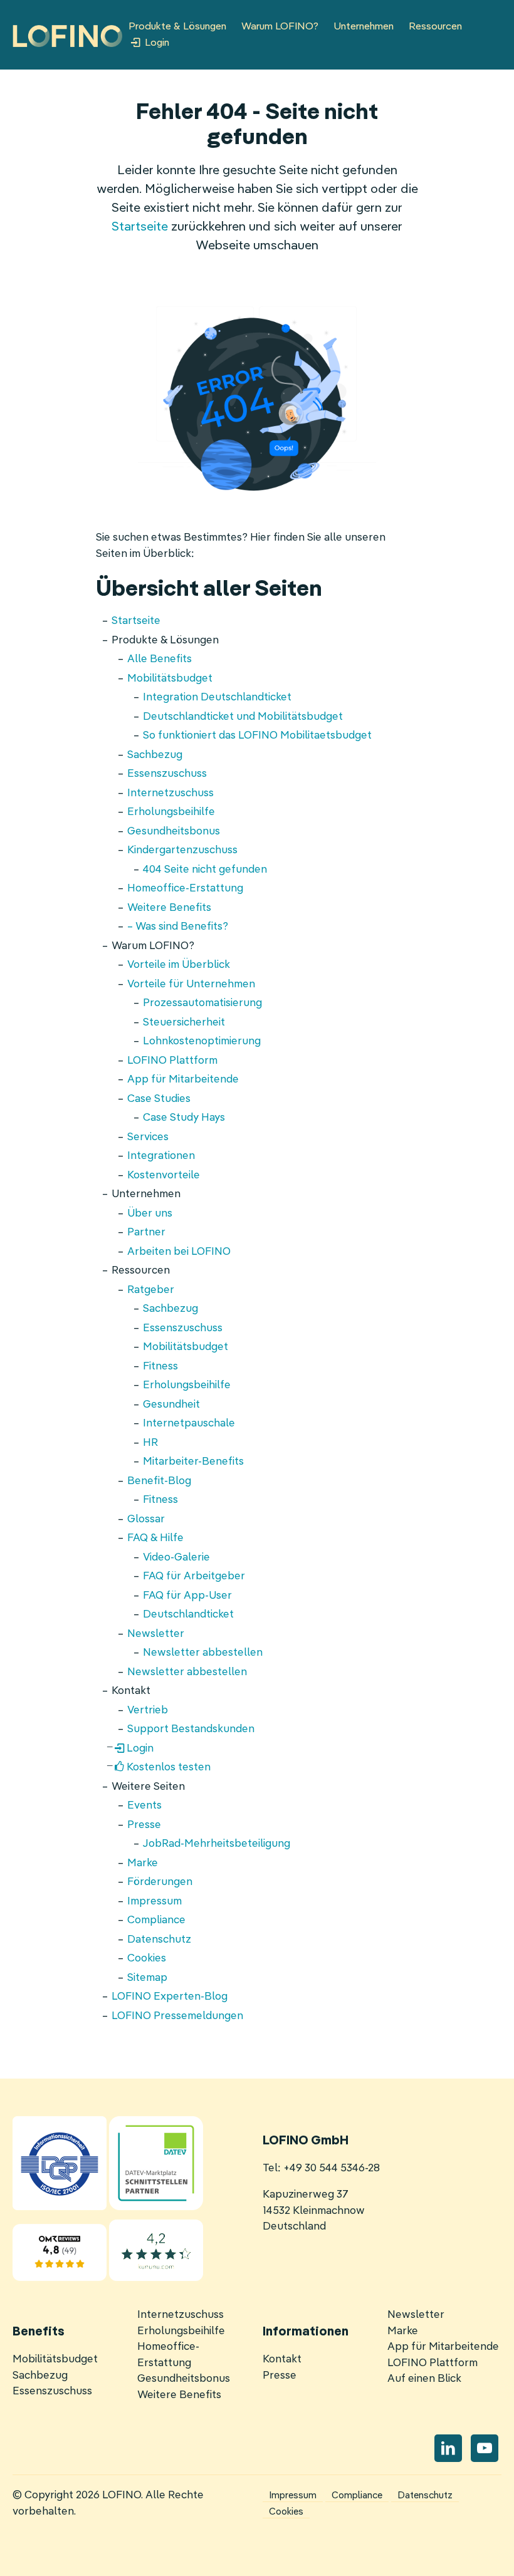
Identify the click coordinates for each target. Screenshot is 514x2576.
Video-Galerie (176, 1558)
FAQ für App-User (187, 1596)
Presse (144, 1825)
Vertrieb (148, 1711)
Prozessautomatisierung (202, 1003)
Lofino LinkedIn (448, 2448)
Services (148, 1137)
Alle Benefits (160, 659)
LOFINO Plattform (172, 1061)
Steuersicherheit (184, 1023)
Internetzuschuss (170, 793)
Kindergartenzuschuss (182, 850)
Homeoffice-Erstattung (185, 889)
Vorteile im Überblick (179, 965)
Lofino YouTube (485, 2448)
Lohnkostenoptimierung (202, 1041)
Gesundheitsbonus (174, 832)
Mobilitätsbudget (170, 679)
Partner (146, 1233)
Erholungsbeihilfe (171, 812)
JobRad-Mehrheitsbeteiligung (217, 1844)
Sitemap (147, 1978)
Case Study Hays (184, 1118)
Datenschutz (159, 1940)
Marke (143, 1863)
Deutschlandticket (188, 1615)
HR (150, 1443)
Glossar (146, 1519)
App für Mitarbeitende (183, 1080)
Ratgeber (151, 1290)
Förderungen (160, 1882)
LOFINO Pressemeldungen (177, 2016)
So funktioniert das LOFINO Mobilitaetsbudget (257, 736)
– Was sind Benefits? (178, 927)
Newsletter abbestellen (203, 1653)
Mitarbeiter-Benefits (193, 1462)
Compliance (156, 1920)
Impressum (155, 1902)
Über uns (150, 1214)
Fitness (160, 1367)
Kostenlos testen (169, 1768)
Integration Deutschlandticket (217, 698)
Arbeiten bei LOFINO (179, 1252)
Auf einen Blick (424, 2379)
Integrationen (161, 1156)
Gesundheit (171, 1405)
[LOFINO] (67, 36)
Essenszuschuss (167, 774)
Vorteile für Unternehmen (191, 984)
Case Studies (159, 1099)
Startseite (140, 227)
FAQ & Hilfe (155, 1538)
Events (144, 1806)
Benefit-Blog (159, 1481)
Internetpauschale (189, 1424)
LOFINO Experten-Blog (170, 1997)
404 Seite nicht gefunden (205, 870)
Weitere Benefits (169, 908)
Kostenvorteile (164, 1176)
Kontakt (282, 2360)
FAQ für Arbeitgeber (194, 1576)
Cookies (147, 1959)
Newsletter (156, 1634)
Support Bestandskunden (191, 1729)
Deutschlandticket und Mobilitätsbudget (243, 717)
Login (157, 43)
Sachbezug (155, 755)
